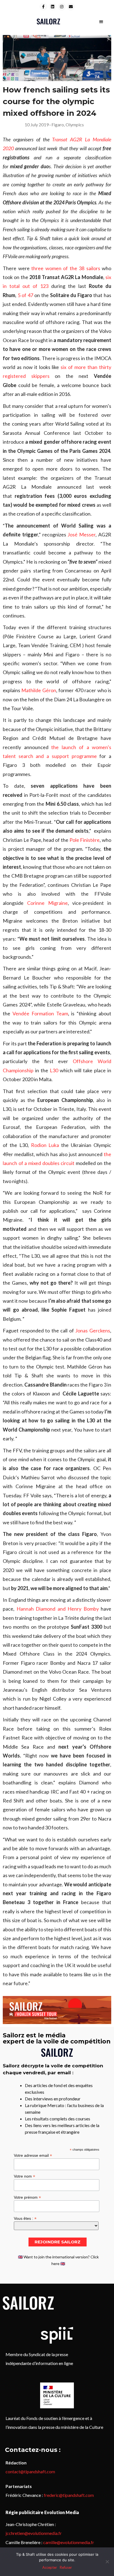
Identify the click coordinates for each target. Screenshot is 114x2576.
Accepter (50, 2567)
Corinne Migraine (47, 903)
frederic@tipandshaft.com (69, 2495)
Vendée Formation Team (40, 1013)
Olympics (75, 125)
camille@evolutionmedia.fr (69, 2542)
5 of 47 (25, 295)
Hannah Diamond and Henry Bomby (58, 1609)
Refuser (66, 2567)
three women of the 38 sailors (66, 268)
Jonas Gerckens (93, 1330)
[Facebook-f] (43, 7)
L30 (54, 1070)
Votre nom (24, 2176)
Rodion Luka (45, 1145)
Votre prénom (27, 2197)
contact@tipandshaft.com (30, 2471)
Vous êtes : (25, 2218)
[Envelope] (71, 7)
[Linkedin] (53, 7)
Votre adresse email (33, 2155)
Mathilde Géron (39, 690)
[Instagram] (62, 7)
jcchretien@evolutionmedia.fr (34, 2533)
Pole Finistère (85, 840)
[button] (101, 22)
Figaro (58, 125)
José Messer (81, 534)
